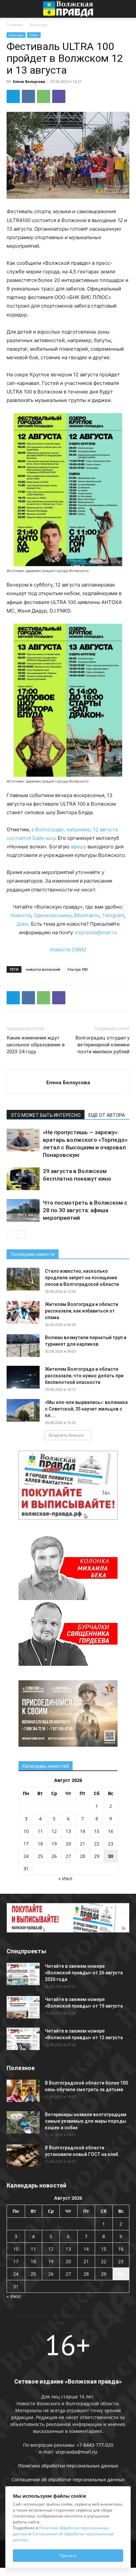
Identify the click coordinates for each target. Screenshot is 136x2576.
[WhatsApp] (44, 96)
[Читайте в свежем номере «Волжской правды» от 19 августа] (23, 2007)
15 (97, 1831)
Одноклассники (52, 915)
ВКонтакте (87, 915)
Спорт (34, 35)
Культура (39, 25)
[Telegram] (13, 96)
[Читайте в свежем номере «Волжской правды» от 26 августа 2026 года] (23, 1974)
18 (40, 1844)
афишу (78, 847)
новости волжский (43, 969)
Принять (68, 2555)
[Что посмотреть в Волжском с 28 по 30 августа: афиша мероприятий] (23, 1210)
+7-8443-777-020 (95, 2445)
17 (26, 1844)
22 (97, 1844)
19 (54, 1844)
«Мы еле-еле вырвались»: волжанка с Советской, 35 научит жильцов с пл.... (86, 1409)
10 (26, 1831)
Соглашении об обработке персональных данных (68, 2479)
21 (83, 1844)
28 (83, 1856)
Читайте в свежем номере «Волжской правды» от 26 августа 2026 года (84, 1973)
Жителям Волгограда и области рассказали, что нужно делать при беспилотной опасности (84, 1376)
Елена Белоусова (29, 81)
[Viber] (59, 96)
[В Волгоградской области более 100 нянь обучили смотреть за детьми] (23, 2091)
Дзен (22, 924)
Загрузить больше (66, 1435)
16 (111, 1831)
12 (54, 1831)
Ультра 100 (77, 969)
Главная (15, 25)
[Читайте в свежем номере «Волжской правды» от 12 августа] (23, 2039)
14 (83, 1831)
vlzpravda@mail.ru (96, 932)
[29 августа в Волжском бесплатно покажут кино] (23, 1179)
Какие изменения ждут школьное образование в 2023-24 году (36, 1045)
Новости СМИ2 (68, 950)
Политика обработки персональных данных (68, 2466)
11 (40, 1831)
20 (68, 1844)
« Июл (65, 1878)
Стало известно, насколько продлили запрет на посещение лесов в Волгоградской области (82, 1278)
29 (97, 1856)
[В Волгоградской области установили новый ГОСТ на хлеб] (23, 2156)
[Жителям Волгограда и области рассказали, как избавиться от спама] (23, 1312)
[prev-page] (11, 1235)
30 (111, 1856)
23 (111, 1844)
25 (40, 1856)
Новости (21, 915)
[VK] (28, 96)
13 (68, 1831)
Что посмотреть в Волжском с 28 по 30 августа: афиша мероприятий (85, 1210)
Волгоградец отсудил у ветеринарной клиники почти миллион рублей (102, 1045)
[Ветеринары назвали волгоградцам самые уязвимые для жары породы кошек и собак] (23, 2123)
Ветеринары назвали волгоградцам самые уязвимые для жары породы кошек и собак (86, 2121)
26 (54, 1856)
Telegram (113, 915)
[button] (11, 9)
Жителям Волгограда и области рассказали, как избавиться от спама (82, 1311)
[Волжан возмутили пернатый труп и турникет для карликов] (23, 1346)
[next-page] (21, 1235)
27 (68, 1856)
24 (26, 1856)
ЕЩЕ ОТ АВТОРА (107, 1115)
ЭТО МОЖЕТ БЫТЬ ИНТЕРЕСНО (46, 1115)
